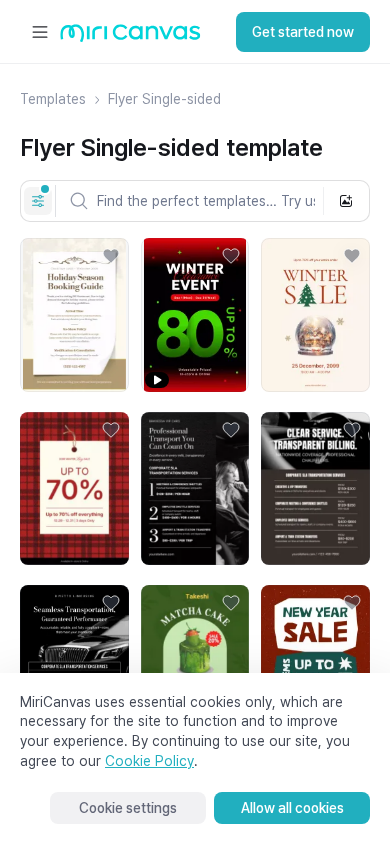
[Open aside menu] (40, 32)
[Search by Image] (346, 201)
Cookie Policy (149, 761)
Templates (53, 99)
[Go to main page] (130, 37)
